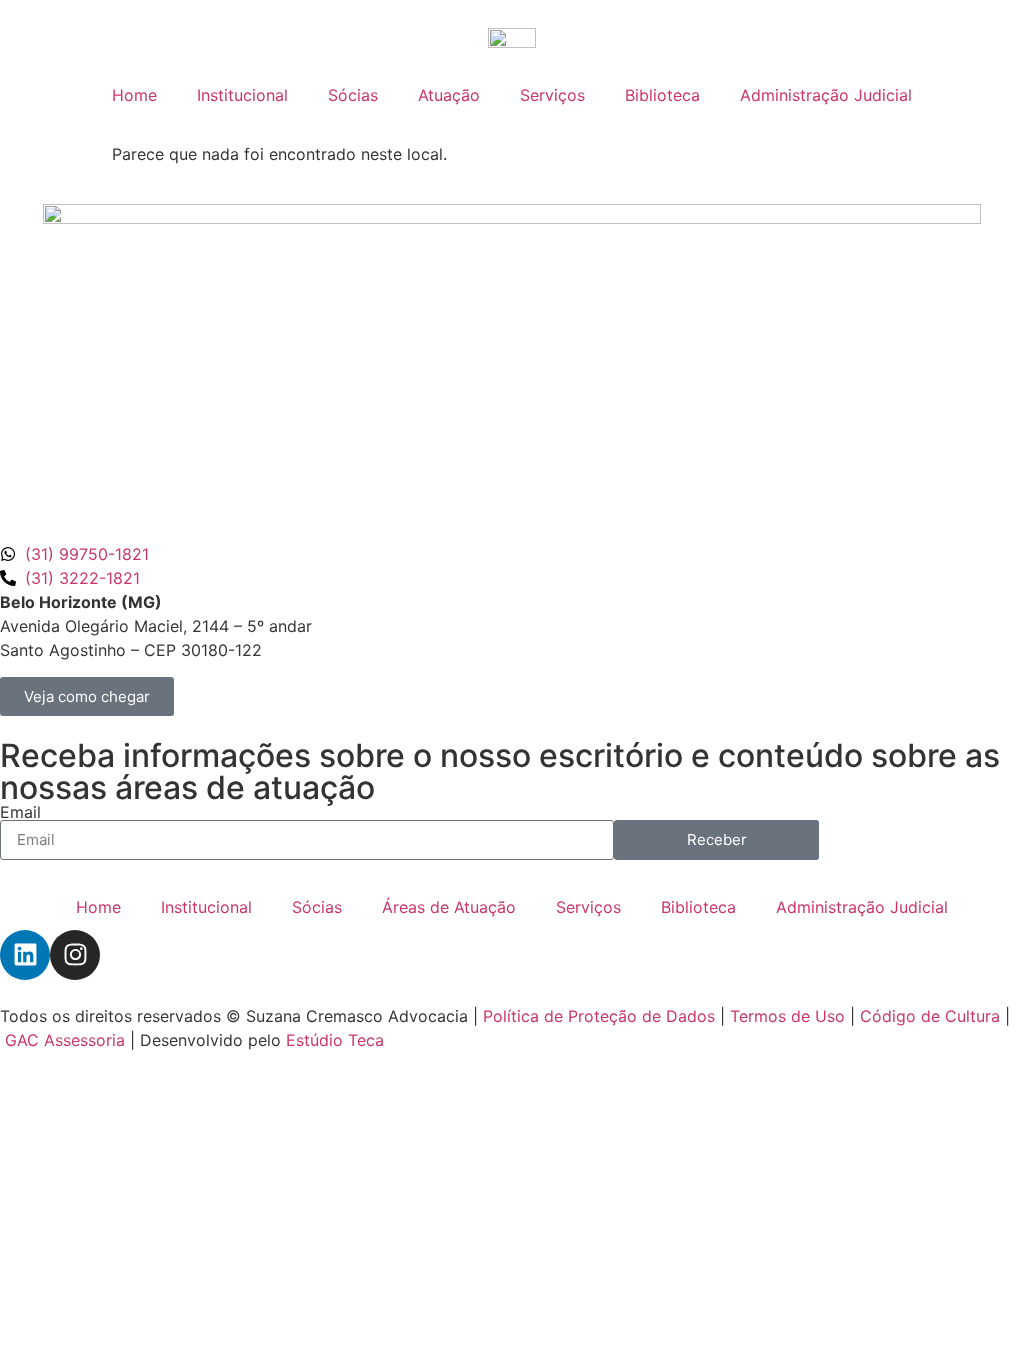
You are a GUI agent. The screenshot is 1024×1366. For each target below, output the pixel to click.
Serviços (552, 95)
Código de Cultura (930, 1016)
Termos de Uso (787, 1016)
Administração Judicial (826, 95)
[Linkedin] (25, 955)
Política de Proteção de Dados (599, 1016)
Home (134, 95)
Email (20, 812)
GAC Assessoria (65, 1040)
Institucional (242, 95)
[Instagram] (75, 955)
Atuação (449, 95)
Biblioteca (662, 95)
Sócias (353, 95)
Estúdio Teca (335, 1040)
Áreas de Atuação (449, 907)
